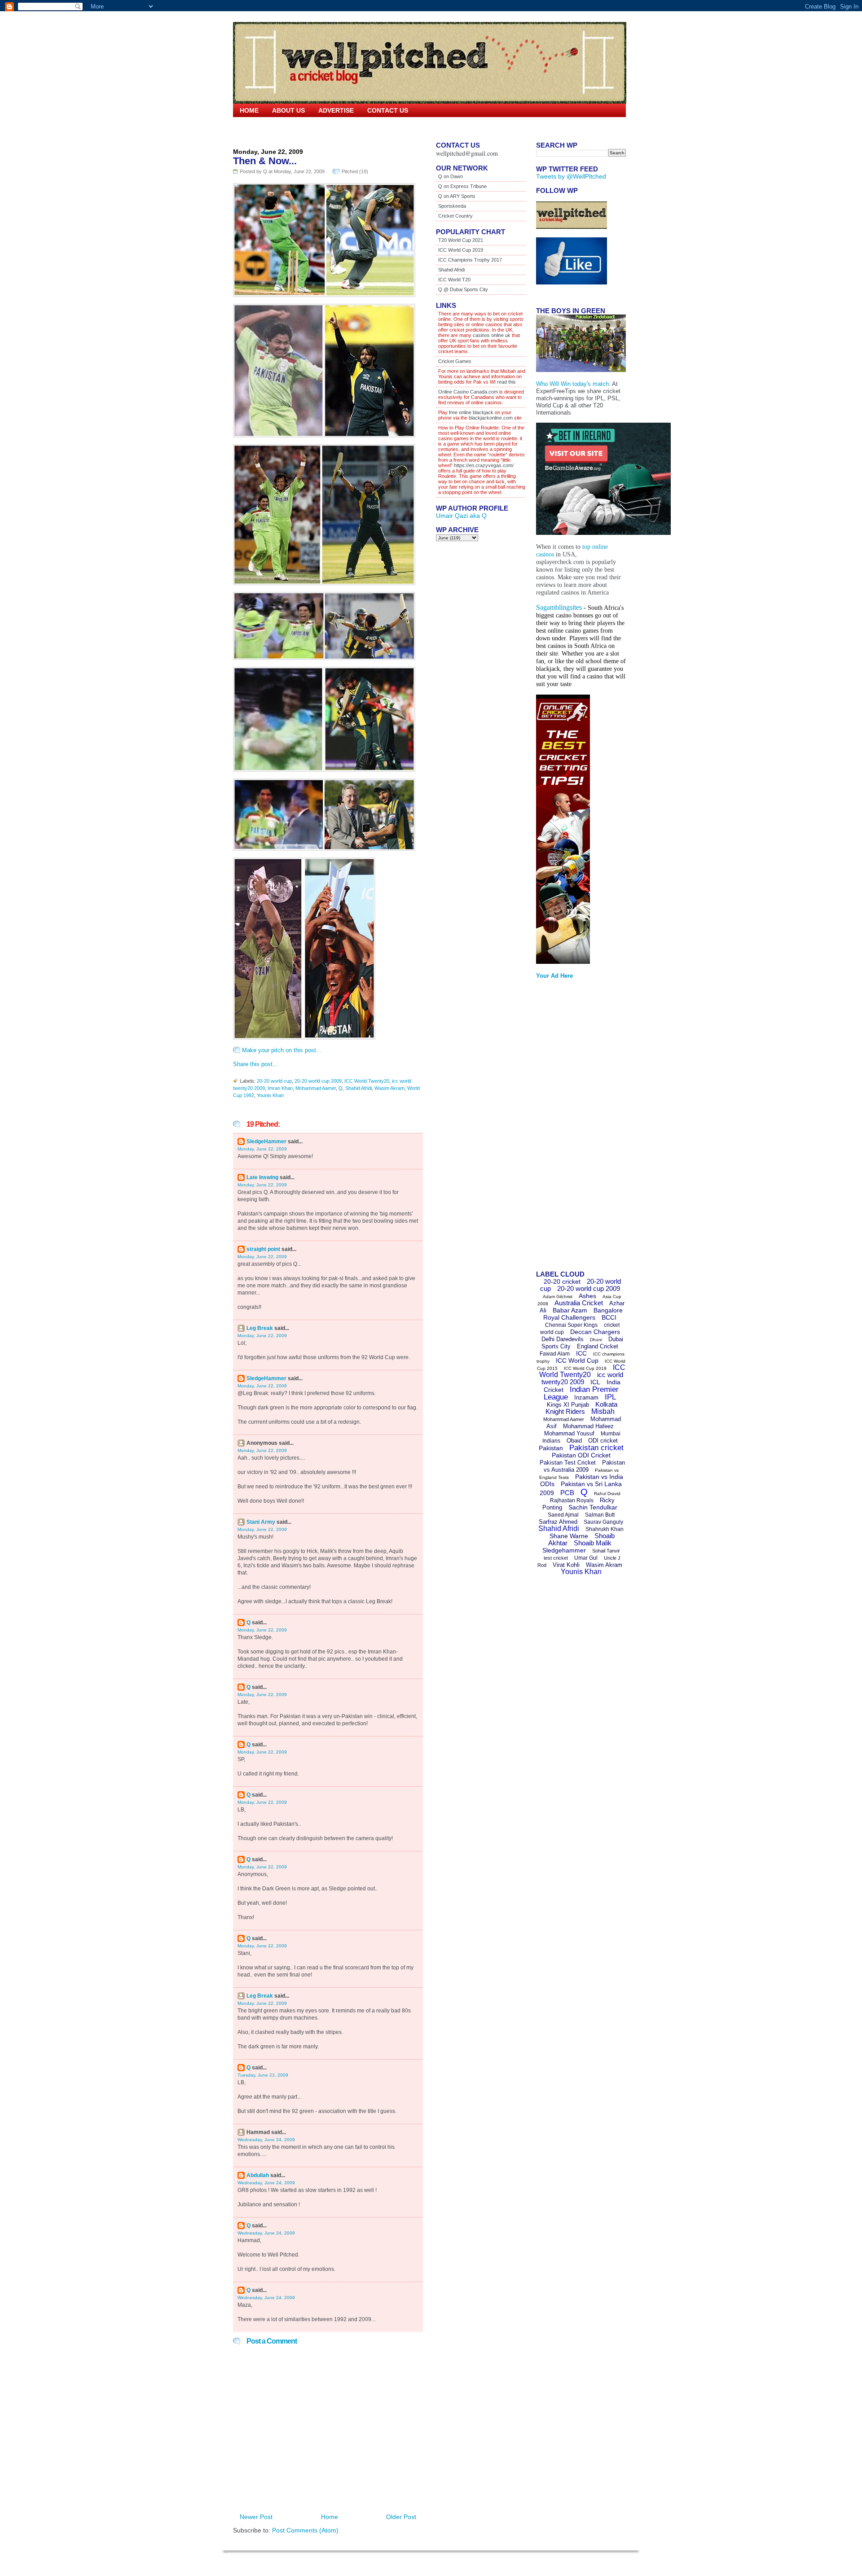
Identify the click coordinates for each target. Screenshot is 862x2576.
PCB (567, 1493)
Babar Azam (570, 1310)
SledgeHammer (266, 1141)
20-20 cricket (562, 1281)
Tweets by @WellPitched (571, 176)
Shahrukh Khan (605, 1529)
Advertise (336, 110)
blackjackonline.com (491, 418)
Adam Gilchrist (558, 1297)
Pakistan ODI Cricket (581, 1455)
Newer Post (256, 2517)
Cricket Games (455, 361)
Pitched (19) (355, 171)
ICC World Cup (577, 1360)
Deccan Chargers (595, 1332)
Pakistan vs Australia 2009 (584, 1466)
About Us (288, 110)
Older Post (401, 2517)
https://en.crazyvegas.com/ (484, 465)
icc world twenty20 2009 (582, 1378)
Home (249, 110)
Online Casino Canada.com (468, 392)
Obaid (574, 1441)
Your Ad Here (554, 976)
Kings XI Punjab (568, 1405)
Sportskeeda (452, 206)
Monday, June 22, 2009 (262, 1149)
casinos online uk (492, 335)
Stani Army (261, 1522)
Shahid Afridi (358, 1088)
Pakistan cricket (596, 1448)
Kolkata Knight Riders (582, 1408)
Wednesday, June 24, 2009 (266, 2140)
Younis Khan (270, 1095)
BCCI (609, 1317)
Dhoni (596, 1340)
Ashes (587, 1296)
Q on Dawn (451, 176)
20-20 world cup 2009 (318, 1081)
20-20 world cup (274, 1081)
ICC (581, 1353)
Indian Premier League (581, 1393)
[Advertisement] (572, 1128)
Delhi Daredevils (563, 1339)
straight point (263, 1249)
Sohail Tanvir (606, 1551)
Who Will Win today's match (572, 384)
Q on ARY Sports (457, 196)
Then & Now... (265, 161)
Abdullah (258, 2175)
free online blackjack (471, 412)
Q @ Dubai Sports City (463, 289)
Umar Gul (586, 1558)
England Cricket (598, 1346)
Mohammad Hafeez (588, 1426)
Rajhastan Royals (572, 1500)
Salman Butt (600, 1515)
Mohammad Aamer (316, 1088)
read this (506, 382)
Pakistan (551, 1448)
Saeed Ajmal (563, 1515)
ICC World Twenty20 (367, 1081)
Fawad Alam (555, 1354)
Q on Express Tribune (462, 186)
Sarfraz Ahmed (558, 1522)
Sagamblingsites (559, 607)
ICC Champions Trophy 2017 (470, 260)
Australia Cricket (579, 1303)
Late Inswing (262, 1177)
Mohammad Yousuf (569, 1433)
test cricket (556, 1558)
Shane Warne (569, 1536)
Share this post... (255, 1064)
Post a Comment (272, 2341)
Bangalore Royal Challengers (583, 1314)
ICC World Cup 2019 (461, 250)
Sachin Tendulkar (593, 1507)
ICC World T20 (454, 280)
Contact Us (388, 110)
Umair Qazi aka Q (461, 516)
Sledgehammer (564, 1550)
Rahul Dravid (607, 1494)
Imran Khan (280, 1088)
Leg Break (260, 1328)
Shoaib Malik (593, 1543)
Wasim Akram (389, 1088)
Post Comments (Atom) (305, 2530)
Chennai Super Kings (571, 1325)
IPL (610, 1397)
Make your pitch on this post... (282, 1050)
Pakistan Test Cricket (568, 1463)
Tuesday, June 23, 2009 (263, 2075)
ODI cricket (603, 1441)
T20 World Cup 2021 (461, 240)
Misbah (603, 1411)
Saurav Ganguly (603, 1522)
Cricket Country (455, 216)
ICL (595, 1382)
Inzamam (586, 1397)
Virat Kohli (566, 1565)
